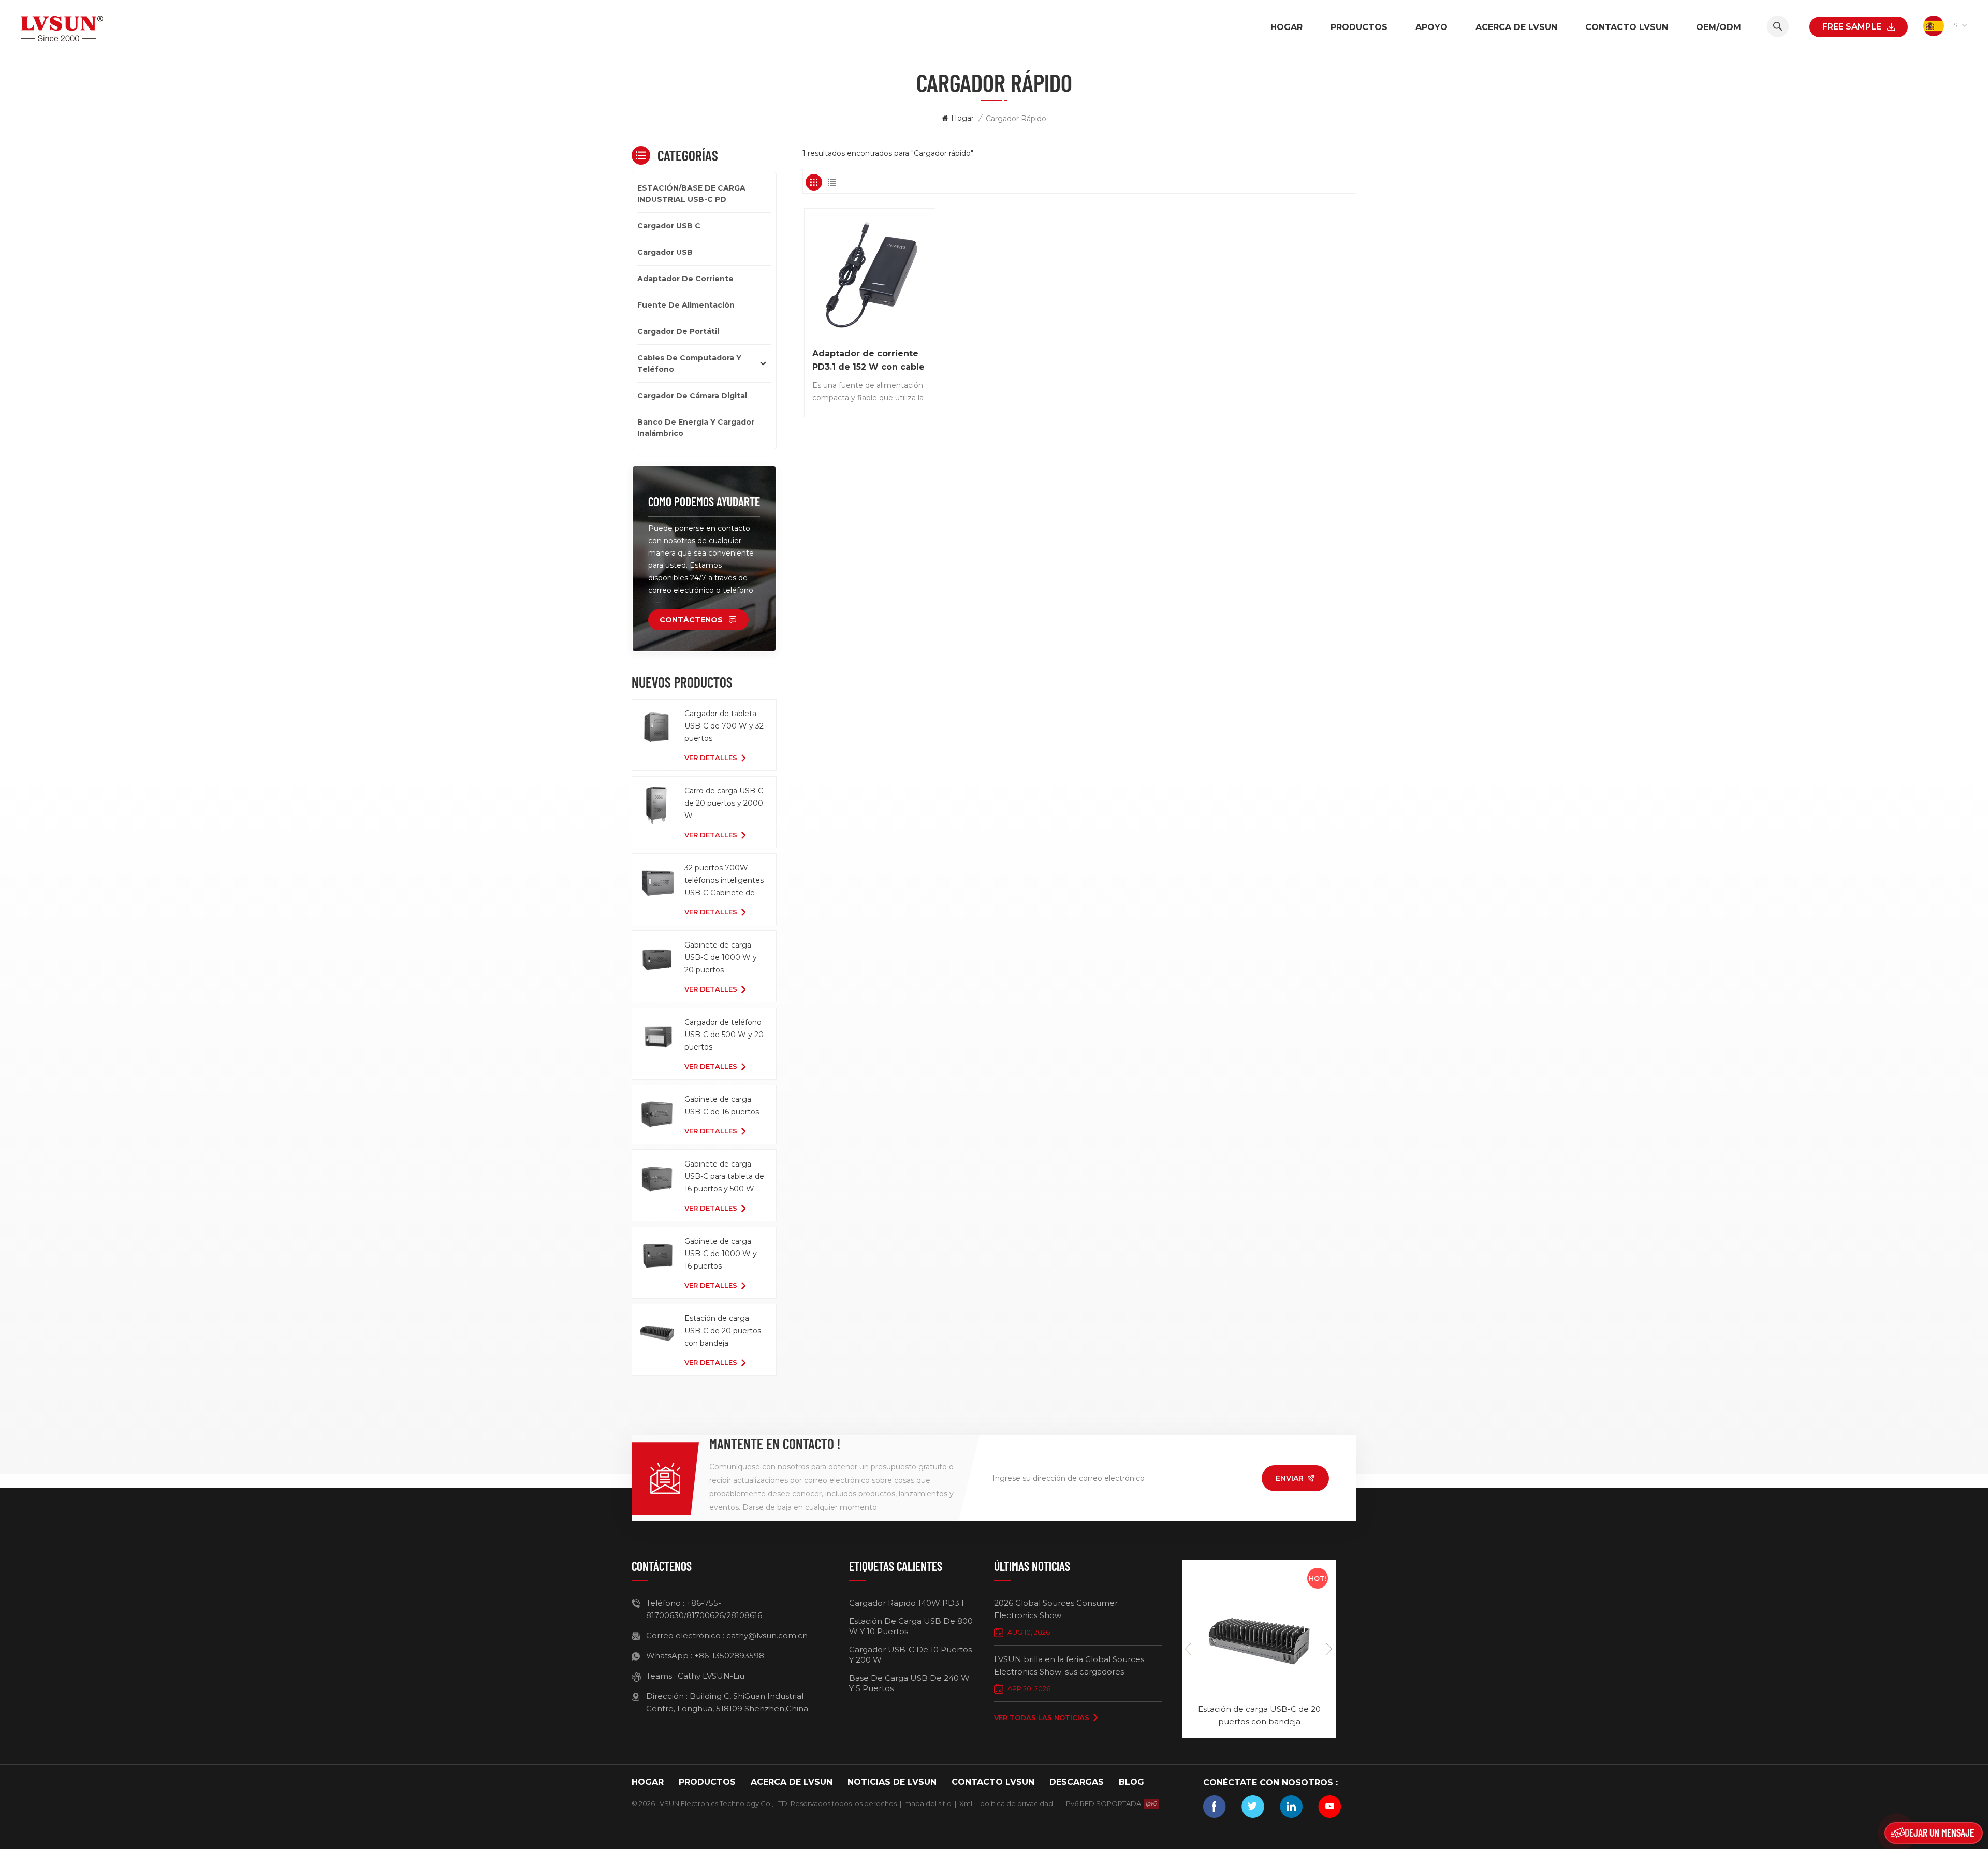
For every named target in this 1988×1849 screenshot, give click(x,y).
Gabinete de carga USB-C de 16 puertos (722, 1105)
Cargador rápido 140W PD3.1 (907, 1603)
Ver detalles (711, 758)
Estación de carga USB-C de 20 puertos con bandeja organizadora (723, 1331)
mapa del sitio (928, 1803)
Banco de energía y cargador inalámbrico (696, 428)
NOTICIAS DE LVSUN (892, 1782)
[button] (1329, 1649)
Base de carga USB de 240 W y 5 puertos (909, 1683)
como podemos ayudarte (704, 501)
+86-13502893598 (729, 1656)
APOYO (1431, 27)
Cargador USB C (669, 226)
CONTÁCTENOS (691, 620)
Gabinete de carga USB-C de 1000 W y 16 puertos (721, 1254)
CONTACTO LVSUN (1627, 27)
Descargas (1077, 1782)
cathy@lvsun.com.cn (767, 1635)
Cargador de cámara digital (692, 396)
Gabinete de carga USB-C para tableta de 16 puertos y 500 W (724, 1176)
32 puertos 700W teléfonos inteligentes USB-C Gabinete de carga (724, 881)
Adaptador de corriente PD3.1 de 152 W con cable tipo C (868, 361)
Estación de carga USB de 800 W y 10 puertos (911, 1626)
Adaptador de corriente (685, 279)
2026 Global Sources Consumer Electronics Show (1056, 1609)
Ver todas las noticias (1042, 1717)
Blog (1131, 1782)
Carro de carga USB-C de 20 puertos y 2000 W (724, 803)
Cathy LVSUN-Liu (711, 1676)
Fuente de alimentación (686, 305)
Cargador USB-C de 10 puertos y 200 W (910, 1655)
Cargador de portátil (678, 331)
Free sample (1852, 27)
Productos (1359, 27)
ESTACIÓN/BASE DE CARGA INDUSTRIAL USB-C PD (691, 194)
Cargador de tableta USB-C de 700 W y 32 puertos (724, 726)
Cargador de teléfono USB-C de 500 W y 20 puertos (724, 1035)
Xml (966, 1803)
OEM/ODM (1719, 27)
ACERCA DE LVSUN (1516, 27)
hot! (1318, 1578)
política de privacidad (1017, 1803)
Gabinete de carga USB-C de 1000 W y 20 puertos (721, 957)
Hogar (1287, 27)
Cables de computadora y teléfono (689, 363)
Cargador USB (665, 252)
